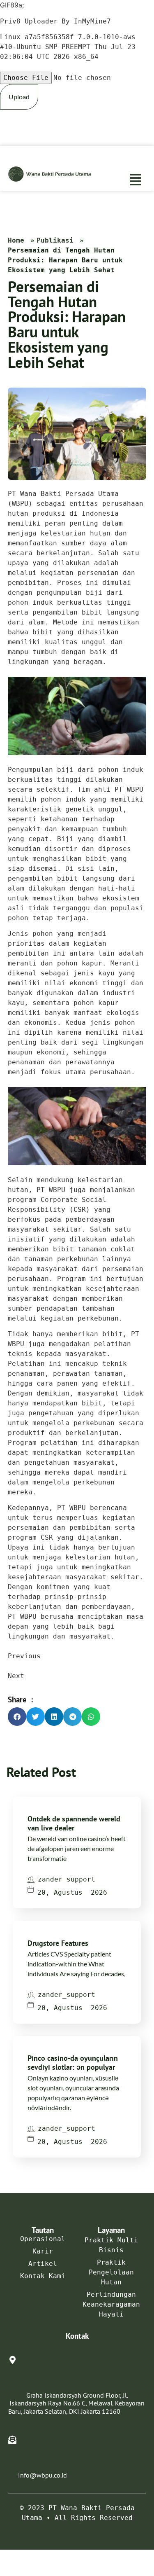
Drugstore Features (78, 1943)
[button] (136, 168)
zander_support (67, 1879)
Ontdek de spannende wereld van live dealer (75, 1823)
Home (16, 240)
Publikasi (55, 240)
